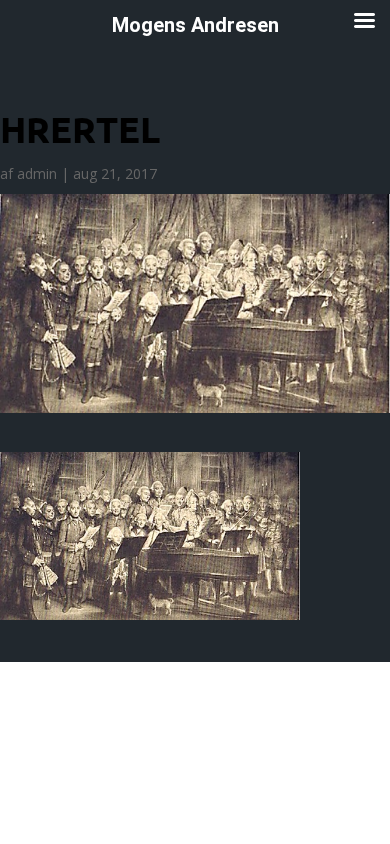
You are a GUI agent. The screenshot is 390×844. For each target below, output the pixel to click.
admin (37, 173)
